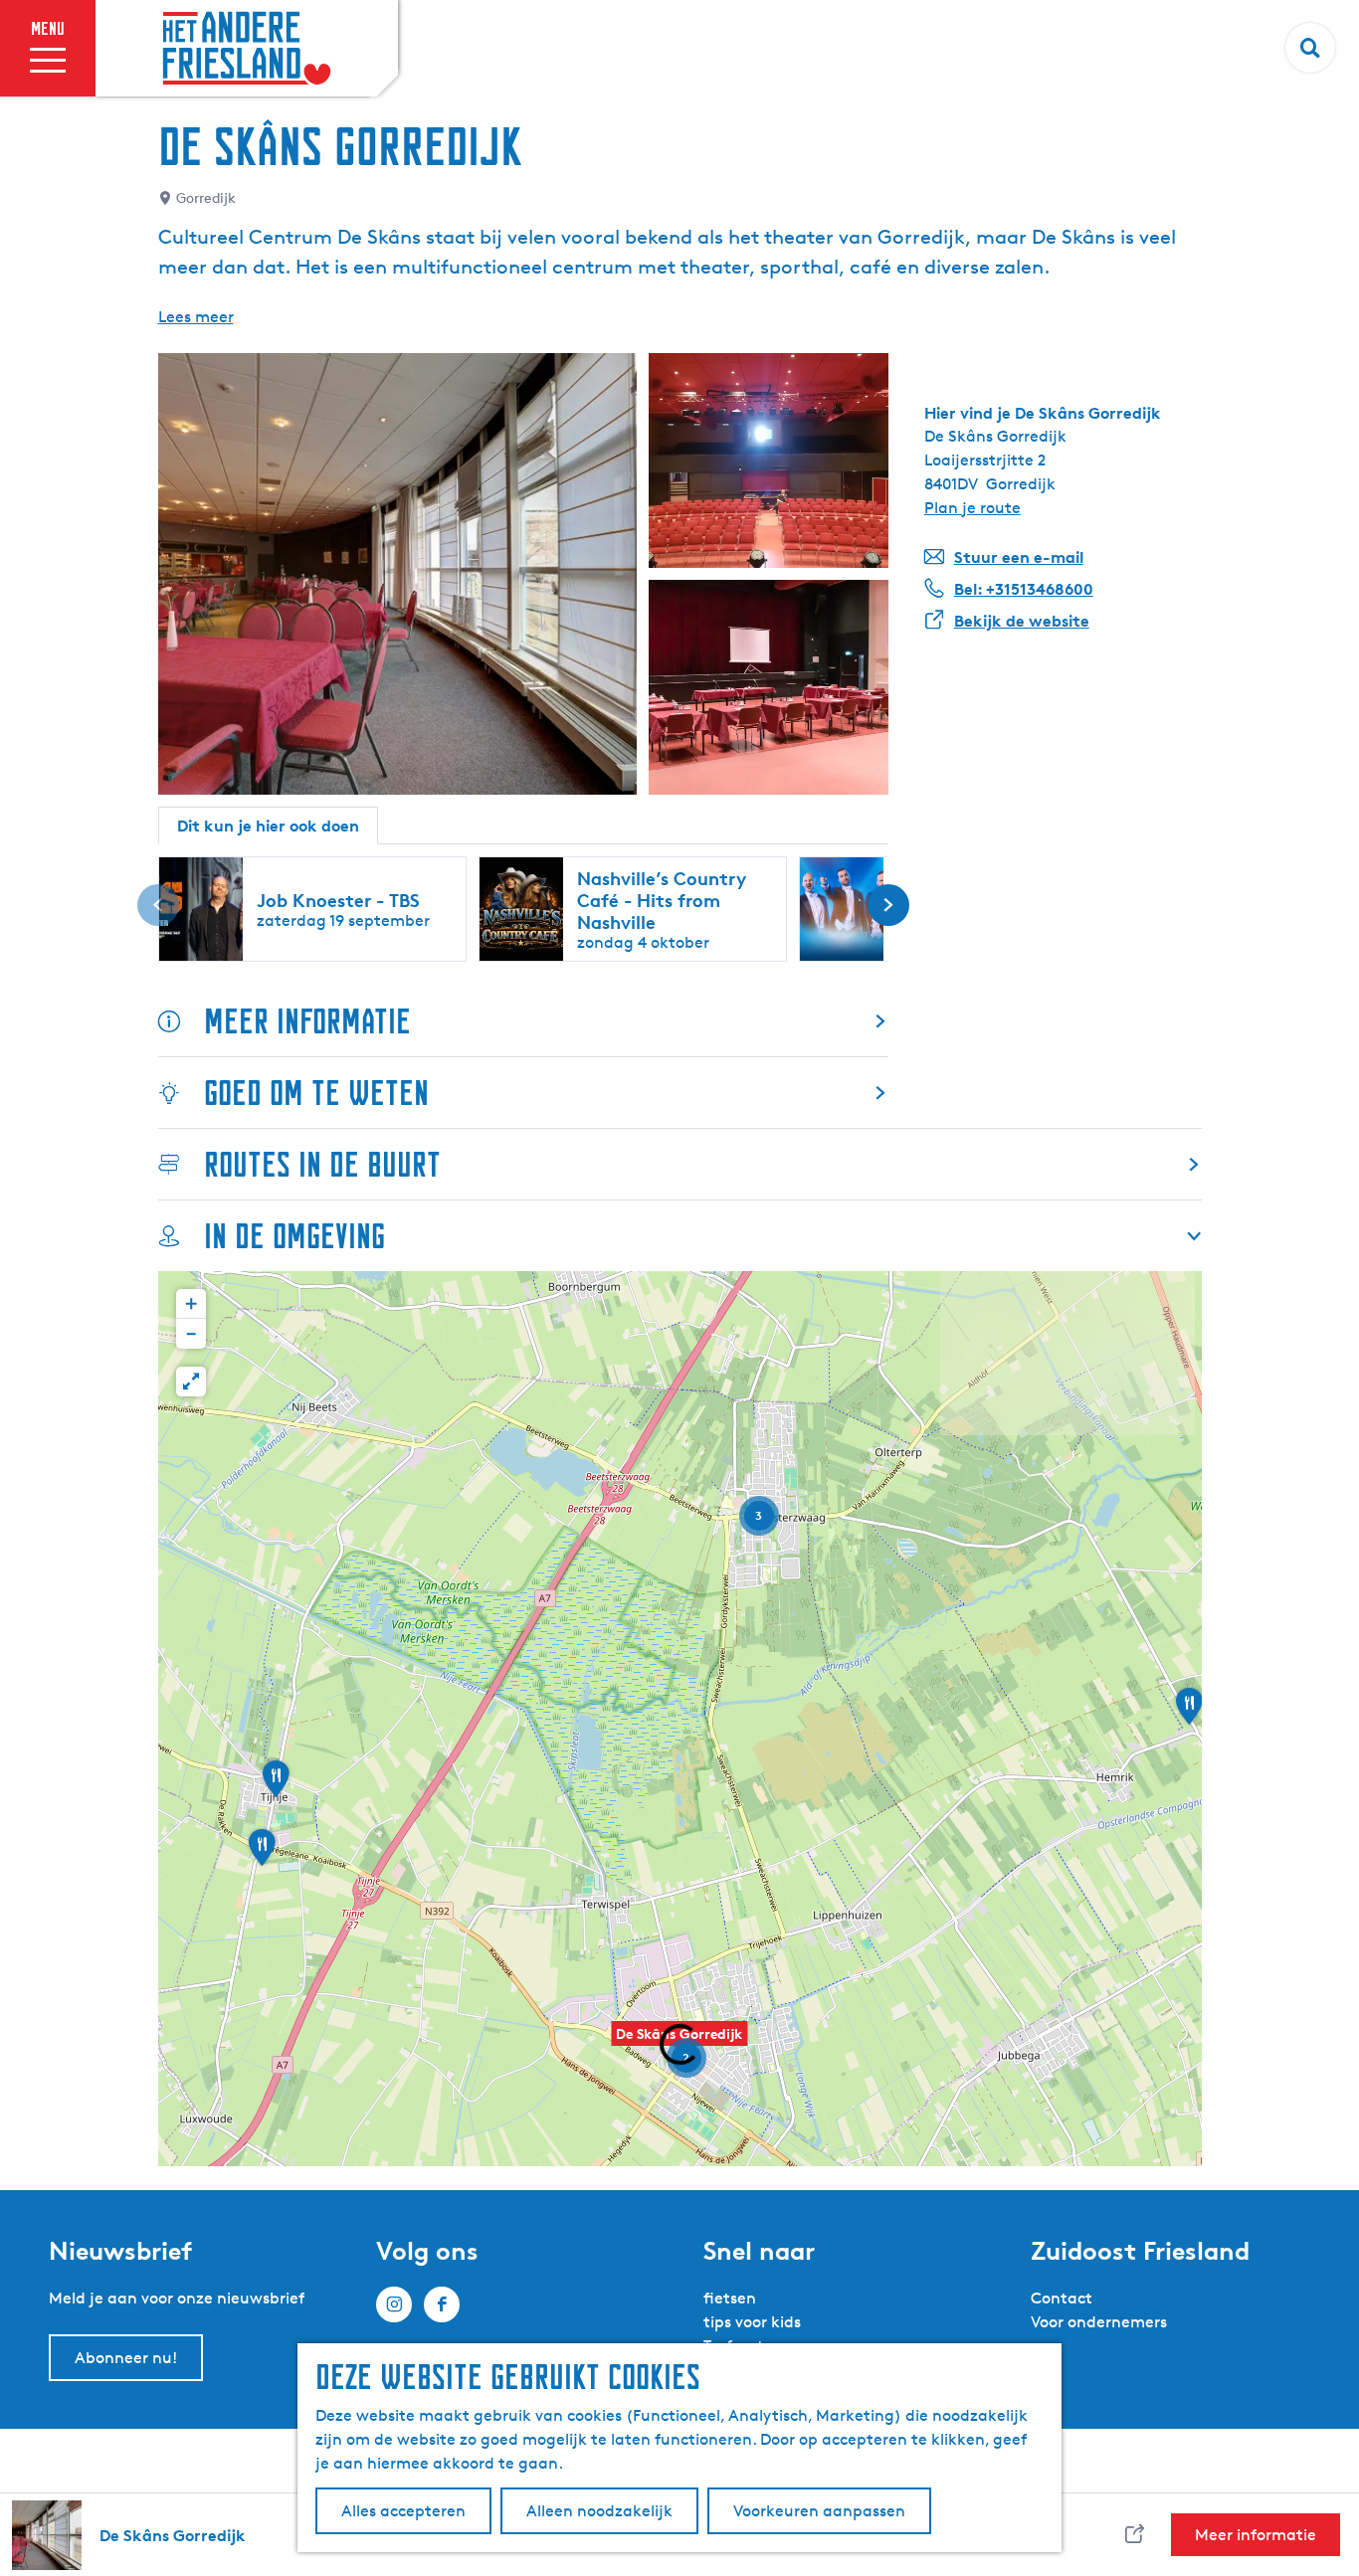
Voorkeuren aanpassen (819, 2511)
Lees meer (196, 317)
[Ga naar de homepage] (247, 49)
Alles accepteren (403, 2511)
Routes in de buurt (322, 1164)
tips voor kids (752, 2322)
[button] (1189, 1713)
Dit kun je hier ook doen (268, 826)
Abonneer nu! (126, 2358)
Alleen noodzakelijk (599, 2511)
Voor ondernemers (1099, 2322)
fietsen (730, 2298)
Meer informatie (307, 1021)
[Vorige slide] (158, 905)
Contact (1062, 2298)
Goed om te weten (316, 1093)
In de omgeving (294, 1236)
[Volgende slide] (888, 905)
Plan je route (972, 508)
